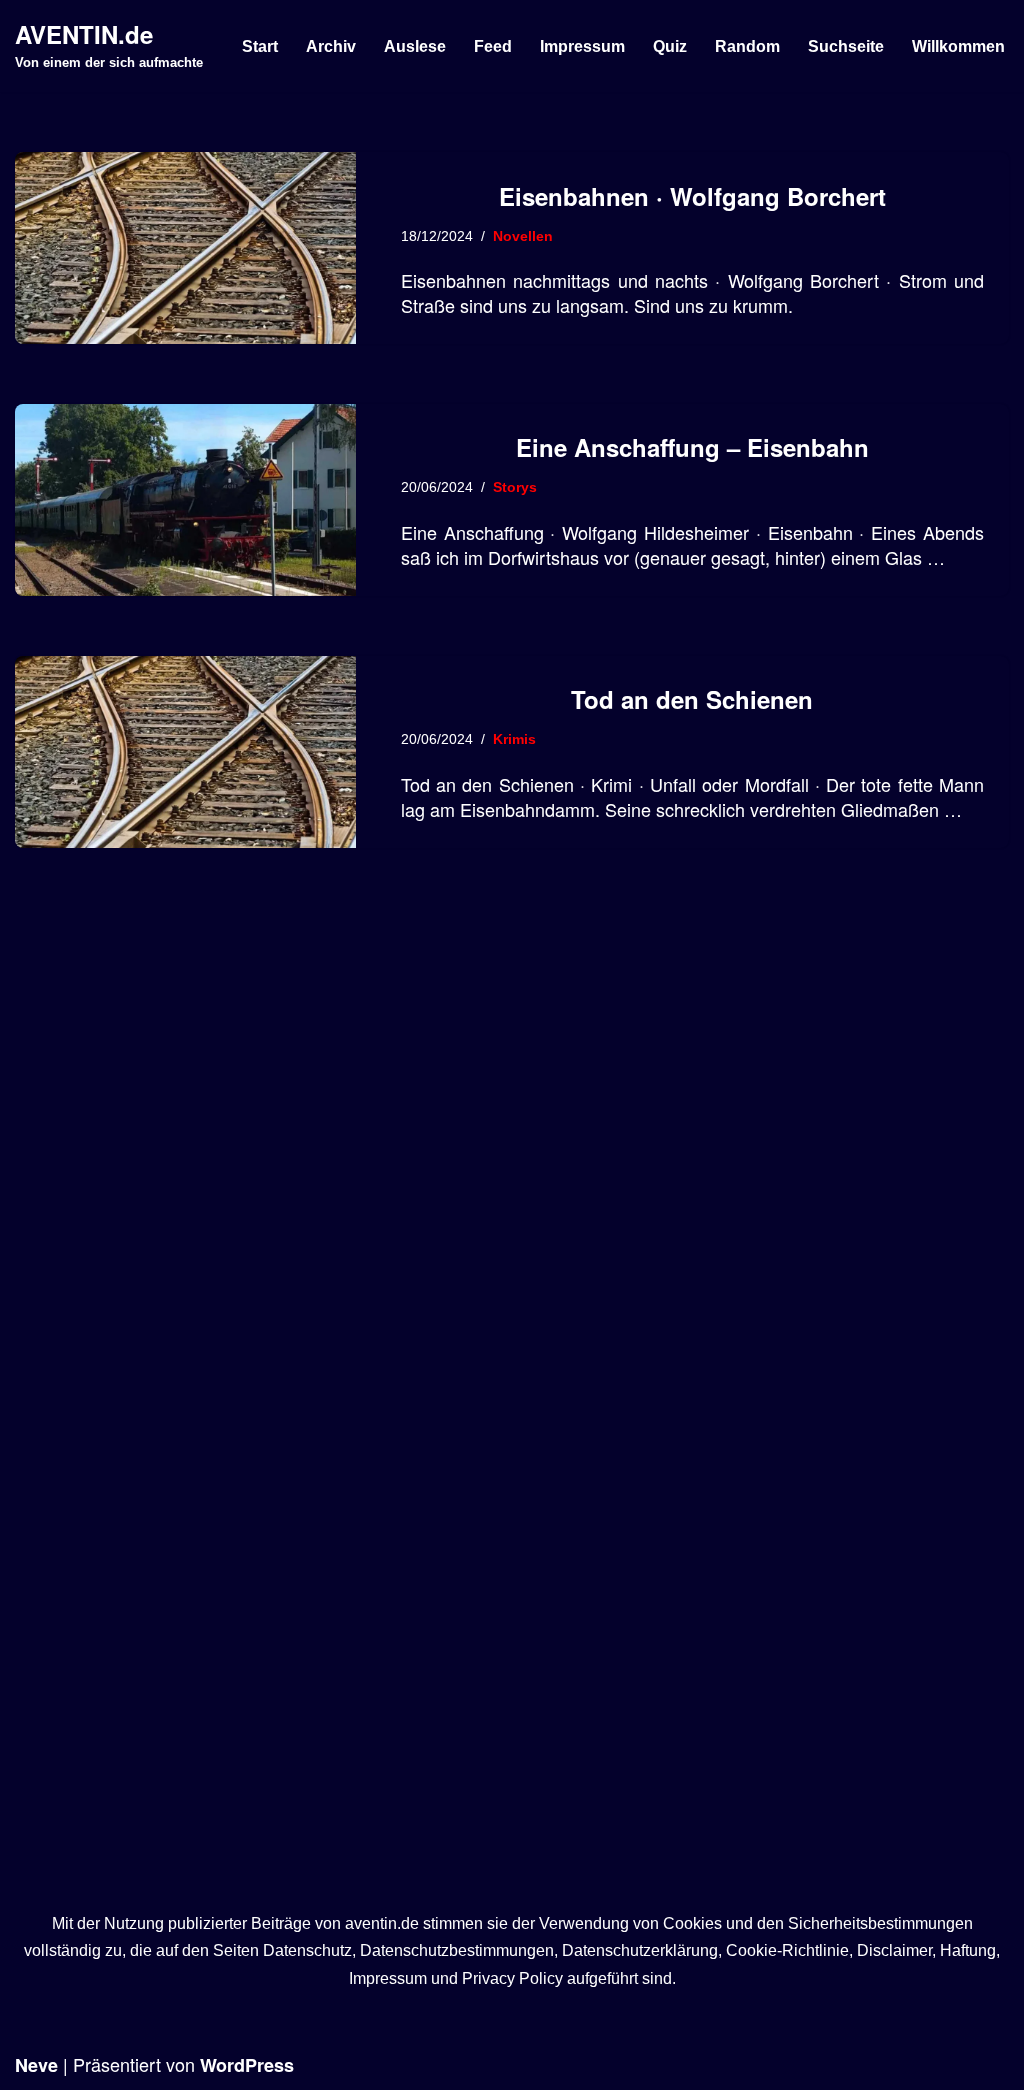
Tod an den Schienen (692, 699)
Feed (493, 46)
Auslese (415, 46)
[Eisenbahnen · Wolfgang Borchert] (185, 248)
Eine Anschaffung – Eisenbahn (692, 447)
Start (260, 46)
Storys (515, 487)
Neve (36, 2065)
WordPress (247, 2065)
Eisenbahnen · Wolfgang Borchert (692, 196)
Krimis (514, 739)
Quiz (670, 46)
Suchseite (846, 46)
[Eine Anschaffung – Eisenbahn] (185, 500)
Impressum (582, 46)
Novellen (523, 236)
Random (747, 46)
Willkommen (958, 46)
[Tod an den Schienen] (185, 752)
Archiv (331, 46)
